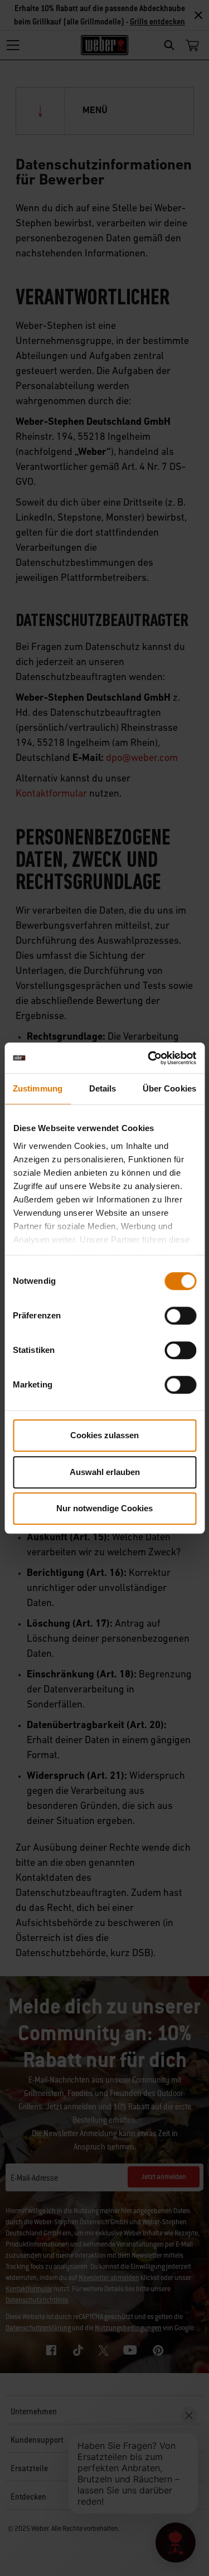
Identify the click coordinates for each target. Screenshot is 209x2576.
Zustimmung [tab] (38, 1088)
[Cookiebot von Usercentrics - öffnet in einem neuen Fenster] (149, 1058)
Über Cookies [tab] (169, 1088)
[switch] (180, 1316)
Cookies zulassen (104, 1435)
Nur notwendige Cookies (104, 1508)
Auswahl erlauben (105, 1472)
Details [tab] (103, 1088)
